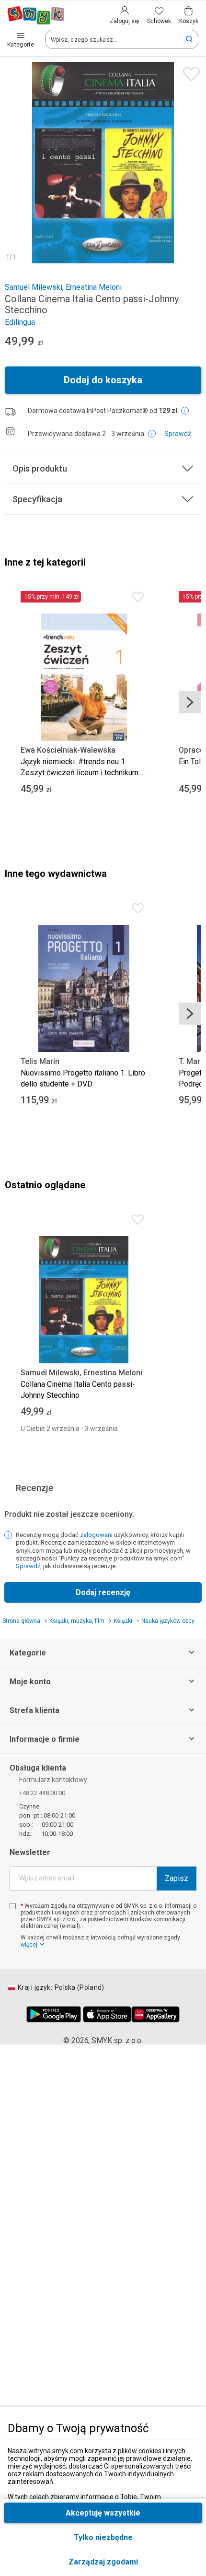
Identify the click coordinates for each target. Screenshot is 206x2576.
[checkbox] (13, 1906)
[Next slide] (190, 702)
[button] (103, 2562)
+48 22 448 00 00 (42, 1793)
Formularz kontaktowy (53, 1780)
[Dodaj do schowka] (189, 72)
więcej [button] (29, 1945)
